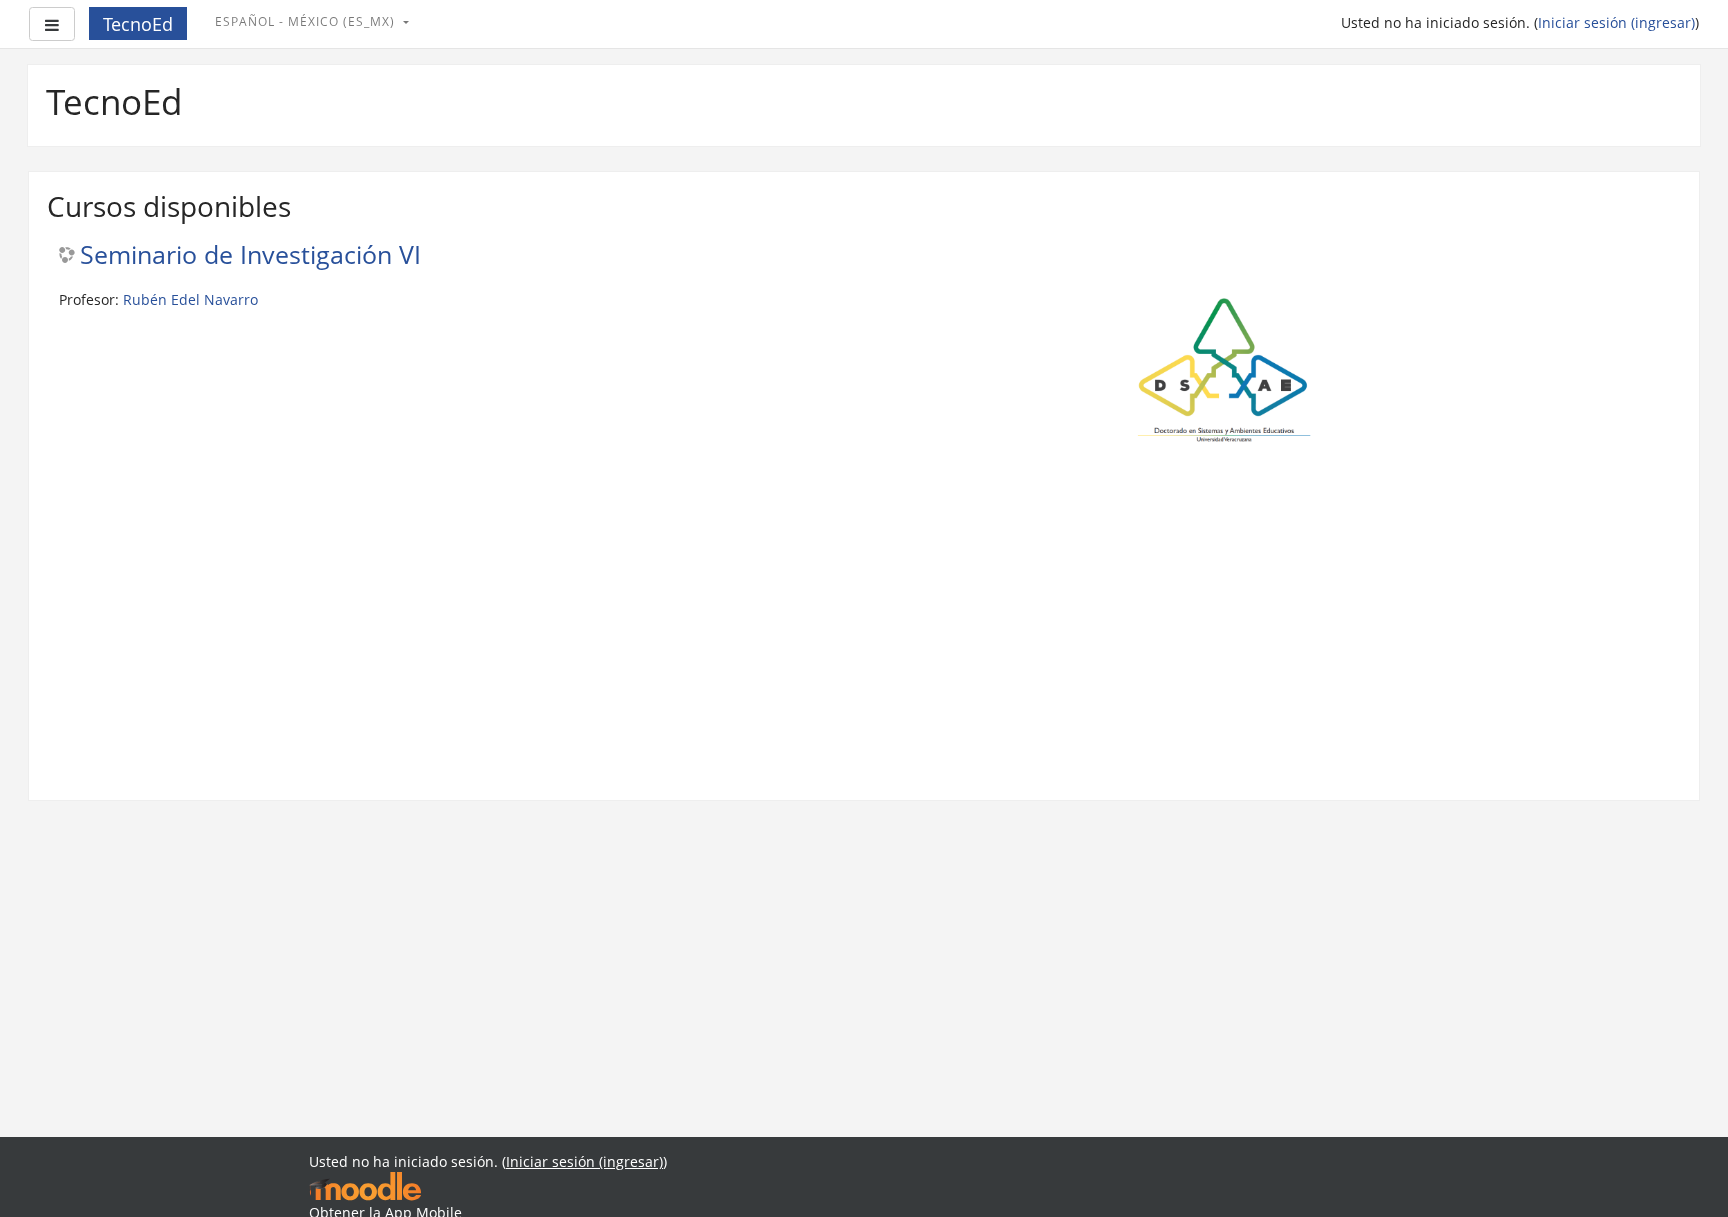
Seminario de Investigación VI (250, 255)
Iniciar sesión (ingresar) (1616, 22)
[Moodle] (365, 1185)
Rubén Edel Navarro (190, 299)
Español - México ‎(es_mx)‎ (307, 21)
